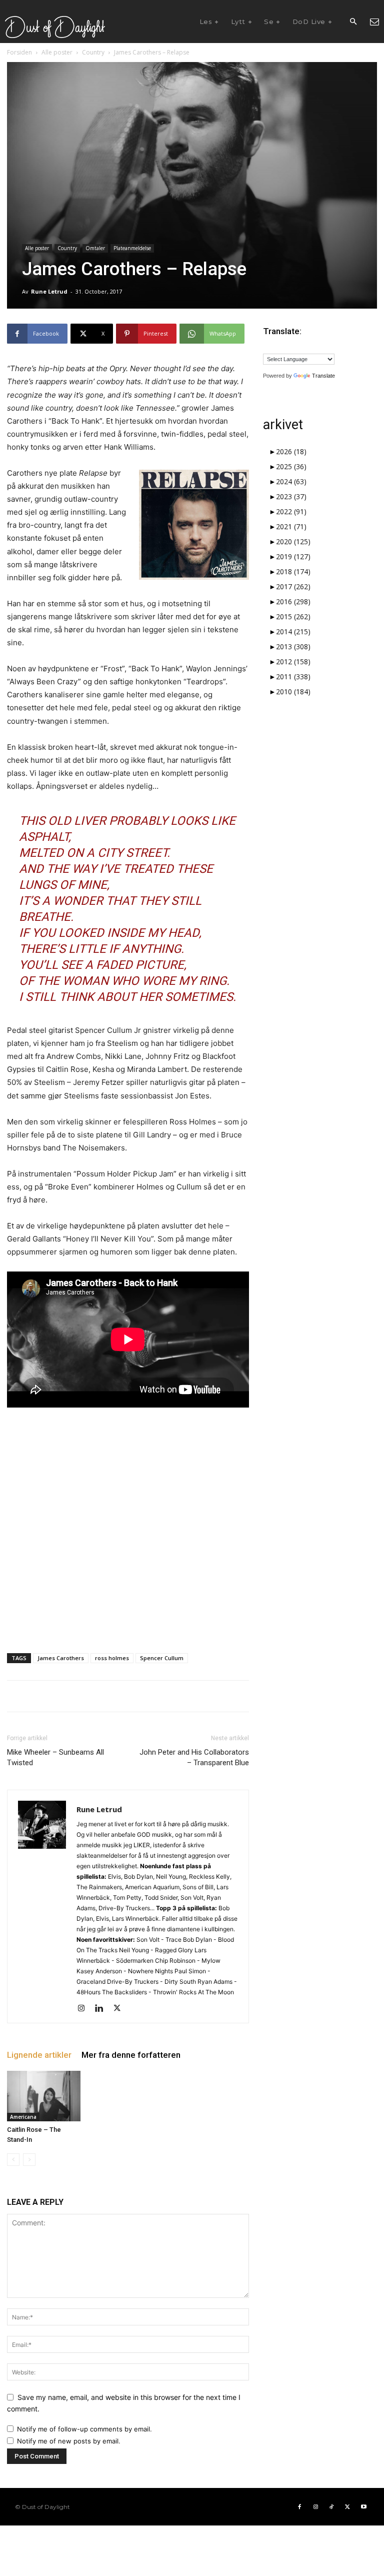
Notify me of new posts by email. (69, 2441)
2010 (293, 692)
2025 (291, 466)
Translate (323, 376)
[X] (121, 2009)
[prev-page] (13, 2160)
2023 (291, 496)
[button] (353, 22)
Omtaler (95, 248)
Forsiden (19, 52)
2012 (293, 662)
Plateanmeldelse (132, 248)
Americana (23, 2117)
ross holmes (112, 1658)
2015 (293, 616)
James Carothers (61, 1658)
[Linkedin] (103, 2009)
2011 (293, 677)
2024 (291, 481)
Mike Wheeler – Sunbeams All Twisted (55, 1757)
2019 (293, 556)
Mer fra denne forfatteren (131, 2055)
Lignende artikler (39, 2055)
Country (93, 52)
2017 (293, 586)
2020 (293, 541)
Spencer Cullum (162, 1658)
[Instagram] (85, 2009)
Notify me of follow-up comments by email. (84, 2429)
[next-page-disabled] (29, 2160)
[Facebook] (299, 2507)
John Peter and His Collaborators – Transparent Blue (194, 1757)
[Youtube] (363, 2507)
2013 (293, 647)
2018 (293, 571)
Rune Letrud (49, 291)
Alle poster (57, 52)
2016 (293, 601)
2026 (291, 451)
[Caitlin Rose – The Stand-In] (44, 2096)
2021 (291, 526)
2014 (293, 631)
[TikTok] (331, 2507)
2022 (291, 511)
